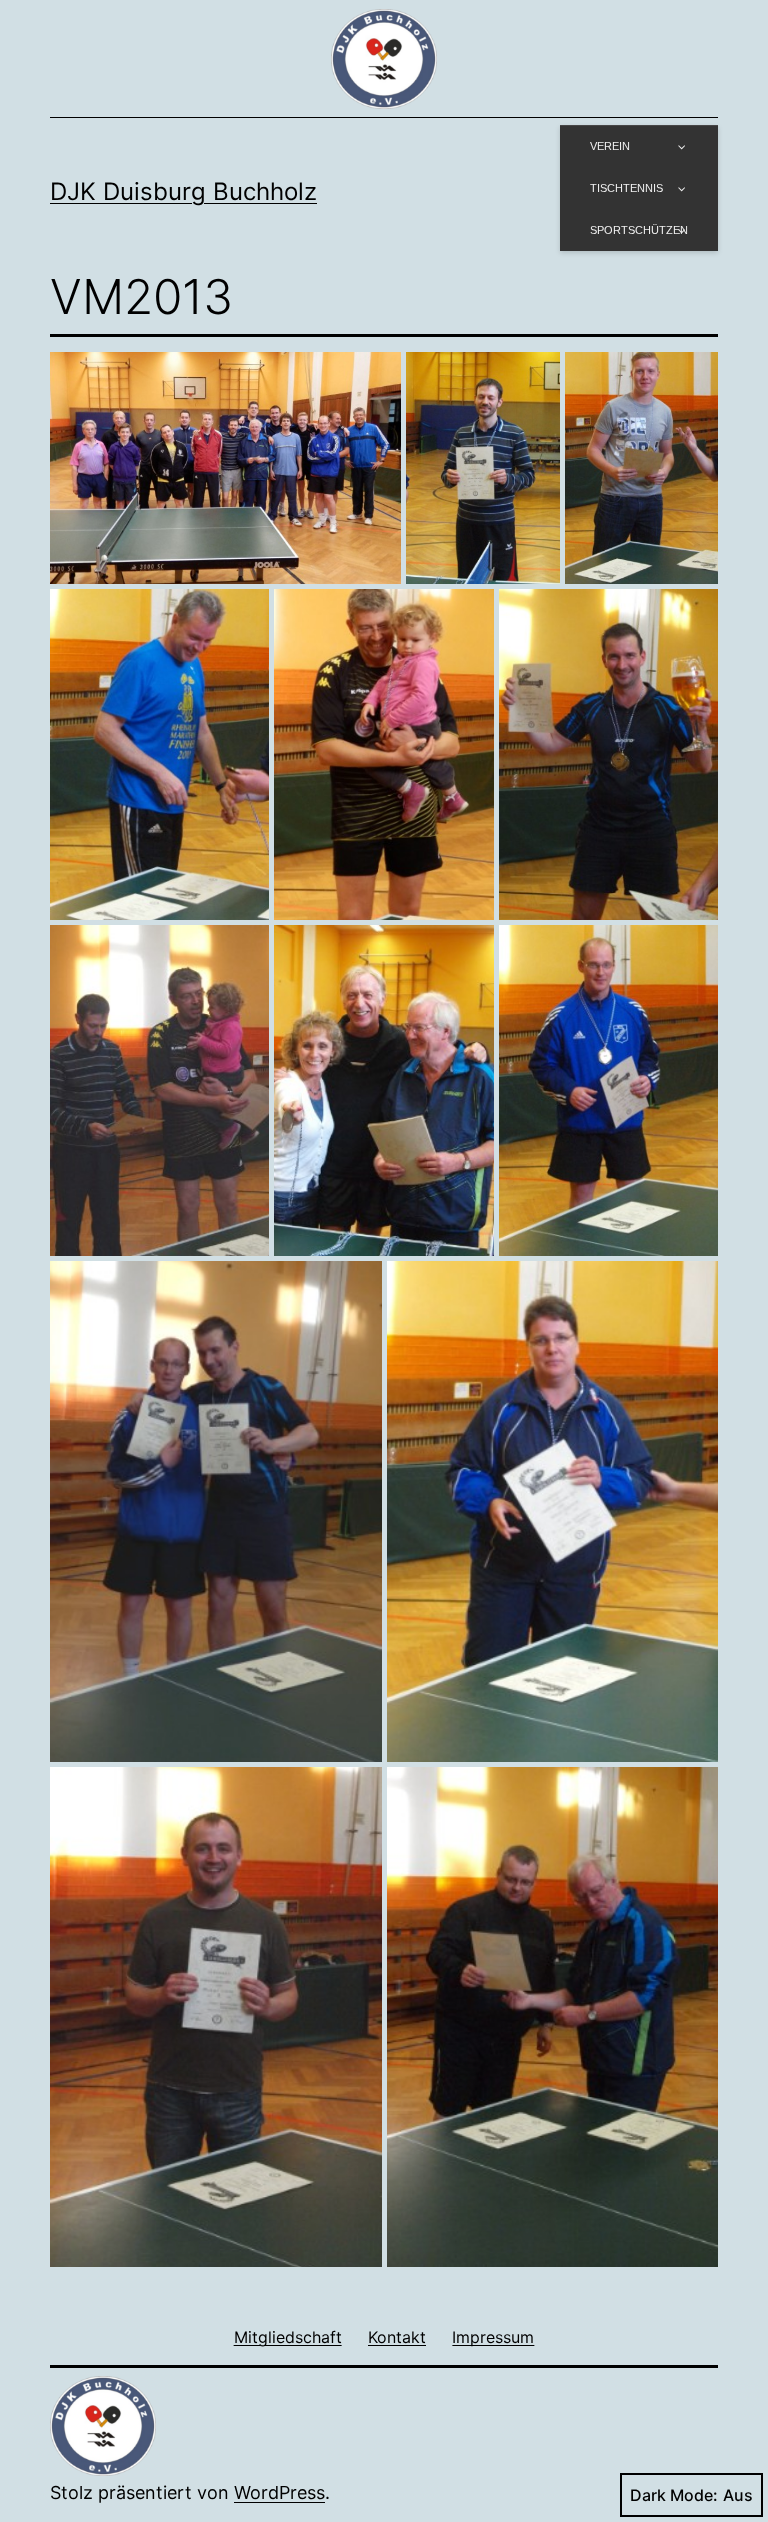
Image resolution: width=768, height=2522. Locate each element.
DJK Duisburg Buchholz (183, 191)
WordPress (279, 2492)
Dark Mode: (674, 2495)
